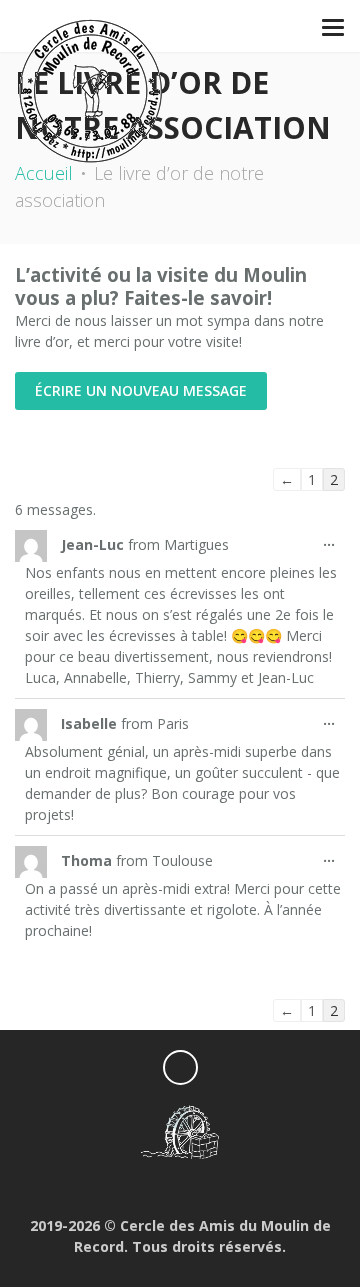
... (334, 545)
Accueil (44, 173)
